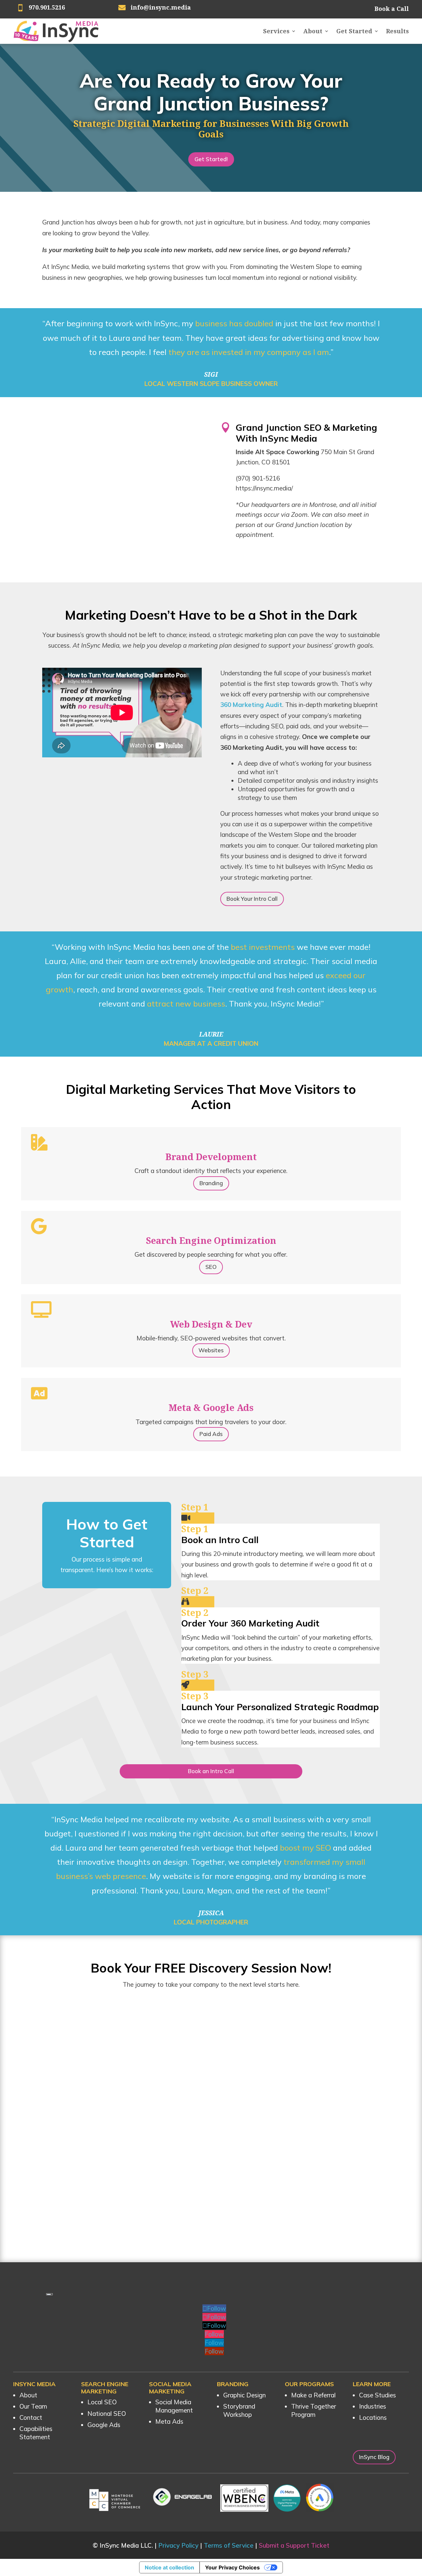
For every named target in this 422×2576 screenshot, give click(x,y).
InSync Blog (374, 2457)
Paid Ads (211, 1434)
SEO (211, 1267)
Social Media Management (174, 2406)
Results (397, 31)
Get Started (354, 31)
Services (276, 31)
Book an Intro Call (211, 1771)
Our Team (33, 2406)
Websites (211, 1350)
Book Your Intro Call (252, 899)
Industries (373, 2406)
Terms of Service (229, 2545)
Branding (211, 1183)
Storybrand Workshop (239, 2410)
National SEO (107, 2414)
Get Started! (211, 159)
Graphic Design (244, 2395)
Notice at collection (169, 2567)
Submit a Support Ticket (294, 2545)
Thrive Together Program (314, 2410)
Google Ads (104, 2425)
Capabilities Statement (36, 2433)
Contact (31, 2417)
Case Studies (377, 2395)
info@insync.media (161, 7)
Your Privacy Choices (232, 2567)
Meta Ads (169, 2421)
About (313, 31)
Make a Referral (313, 2395)
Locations (373, 2417)
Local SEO (102, 2402)
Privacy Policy (178, 2545)
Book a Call (392, 9)
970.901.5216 (47, 7)
